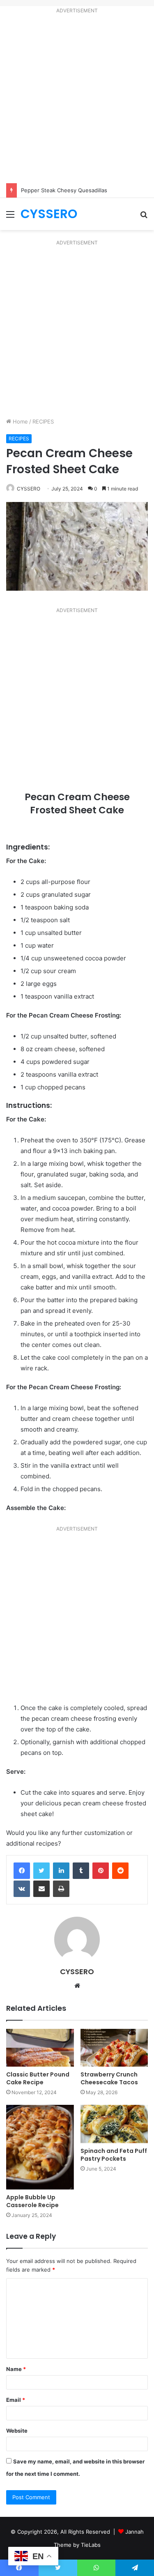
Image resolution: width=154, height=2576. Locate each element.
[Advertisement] (77, 100)
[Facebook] (22, 1871)
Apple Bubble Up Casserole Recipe (32, 2201)
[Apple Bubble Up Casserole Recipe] (40, 2147)
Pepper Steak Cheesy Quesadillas (64, 190)
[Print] (61, 1889)
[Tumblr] (81, 1871)
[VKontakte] (22, 1889)
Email (16, 2400)
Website (17, 2431)
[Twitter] (41, 1871)
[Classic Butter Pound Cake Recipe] (40, 2048)
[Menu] (10, 217)
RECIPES (43, 421)
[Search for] (144, 217)
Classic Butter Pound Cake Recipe (38, 2078)
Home (20, 421)
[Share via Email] (41, 1889)
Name (16, 2369)
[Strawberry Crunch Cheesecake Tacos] (114, 2048)
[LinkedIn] (61, 1871)
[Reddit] (120, 1871)
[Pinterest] (101, 1871)
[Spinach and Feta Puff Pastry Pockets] (114, 2124)
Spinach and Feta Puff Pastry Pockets (114, 2155)
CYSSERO (29, 489)
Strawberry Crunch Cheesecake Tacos (110, 2078)
